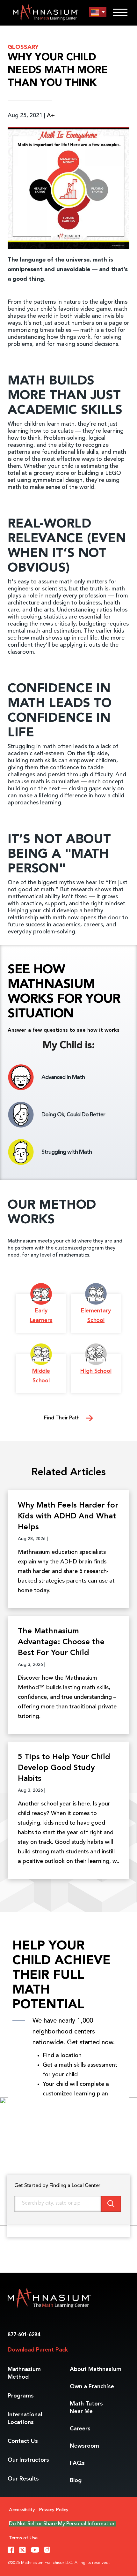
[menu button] (98, 12)
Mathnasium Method (24, 2373)
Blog (76, 2481)
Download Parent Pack (38, 2350)
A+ (51, 116)
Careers (80, 2429)
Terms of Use (23, 2538)
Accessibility (22, 2510)
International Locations (25, 2419)
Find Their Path (62, 1418)
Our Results (23, 2479)
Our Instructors (28, 2460)
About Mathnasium (96, 2369)
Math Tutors (86, 2408)
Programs (21, 2396)
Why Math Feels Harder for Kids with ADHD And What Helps (68, 1516)
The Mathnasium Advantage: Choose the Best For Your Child (61, 1642)
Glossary (23, 47)
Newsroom (84, 2446)
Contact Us (23, 2441)
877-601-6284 (24, 2335)
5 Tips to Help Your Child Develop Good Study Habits (64, 1768)
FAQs (77, 2463)
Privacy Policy (54, 2510)
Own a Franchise (92, 2387)
